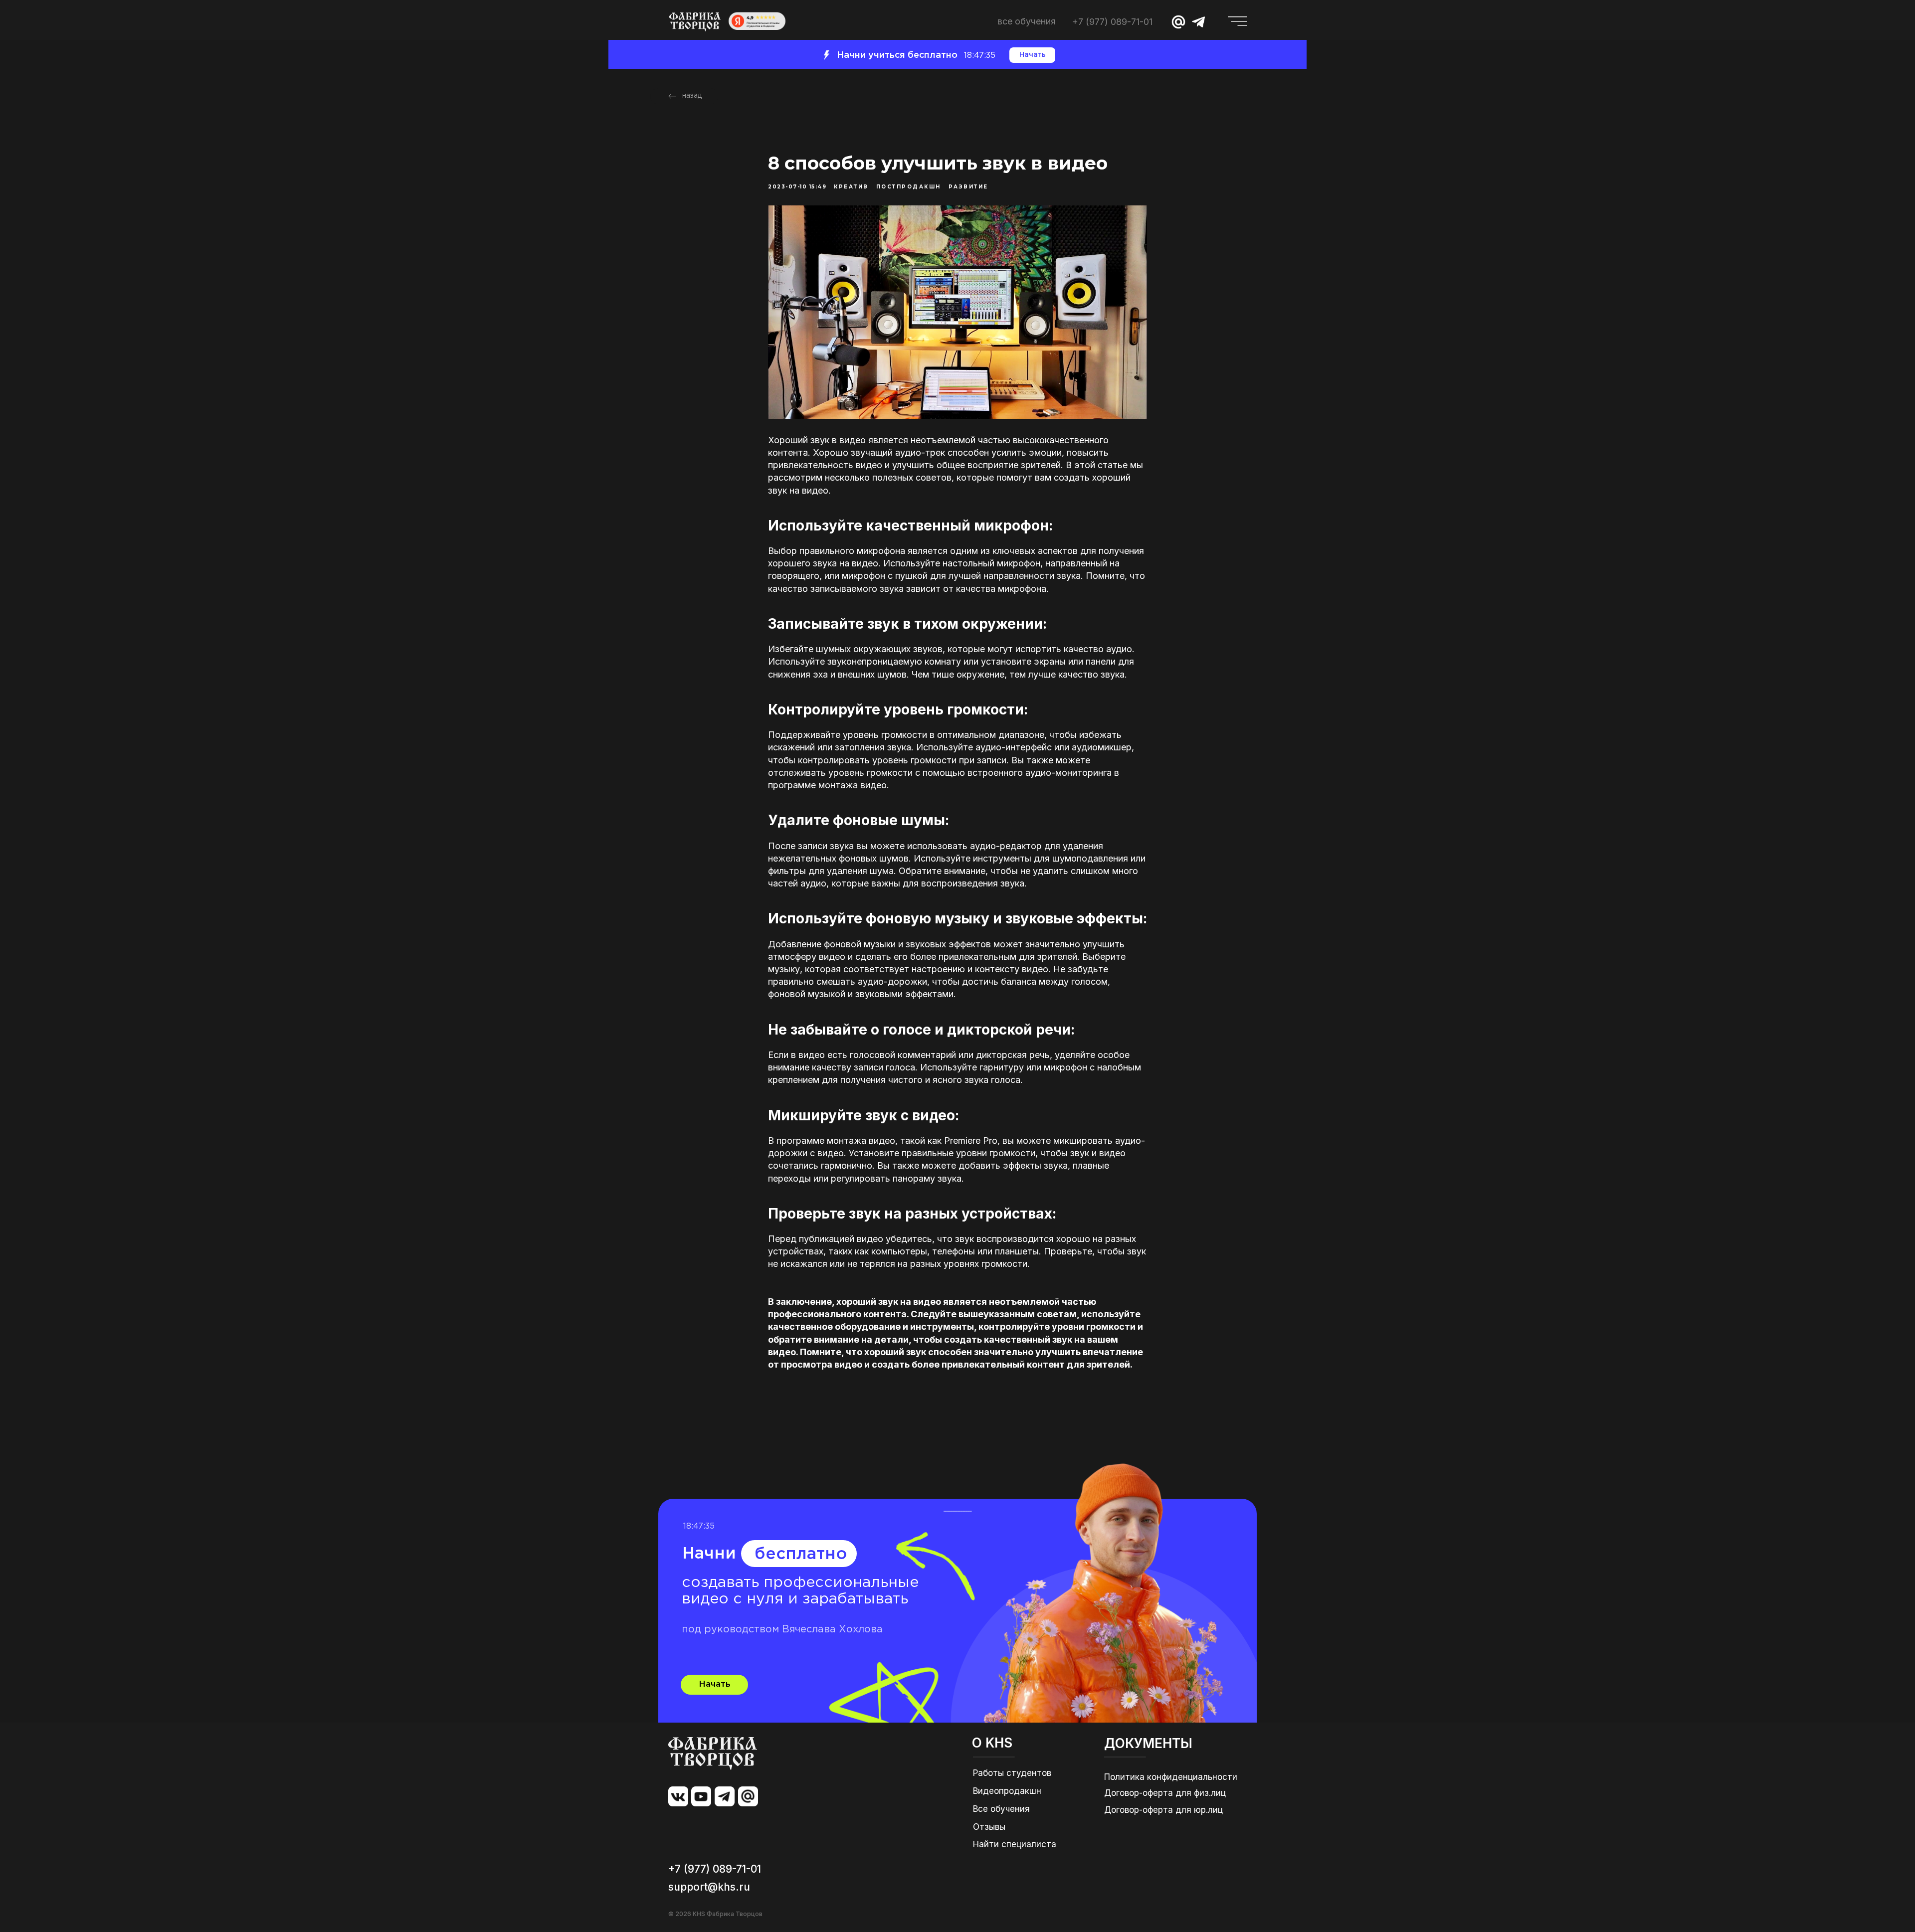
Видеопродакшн (1007, 1791)
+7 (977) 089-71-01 (1112, 22)
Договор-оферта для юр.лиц (1163, 1810)
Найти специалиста (1015, 1844)
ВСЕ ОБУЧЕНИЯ (1027, 21)
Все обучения (1001, 1809)
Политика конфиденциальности (1171, 1777)
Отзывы (989, 1827)
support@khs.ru (709, 1887)
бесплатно (801, 1554)
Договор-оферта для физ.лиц (1165, 1793)
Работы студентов (1012, 1773)
